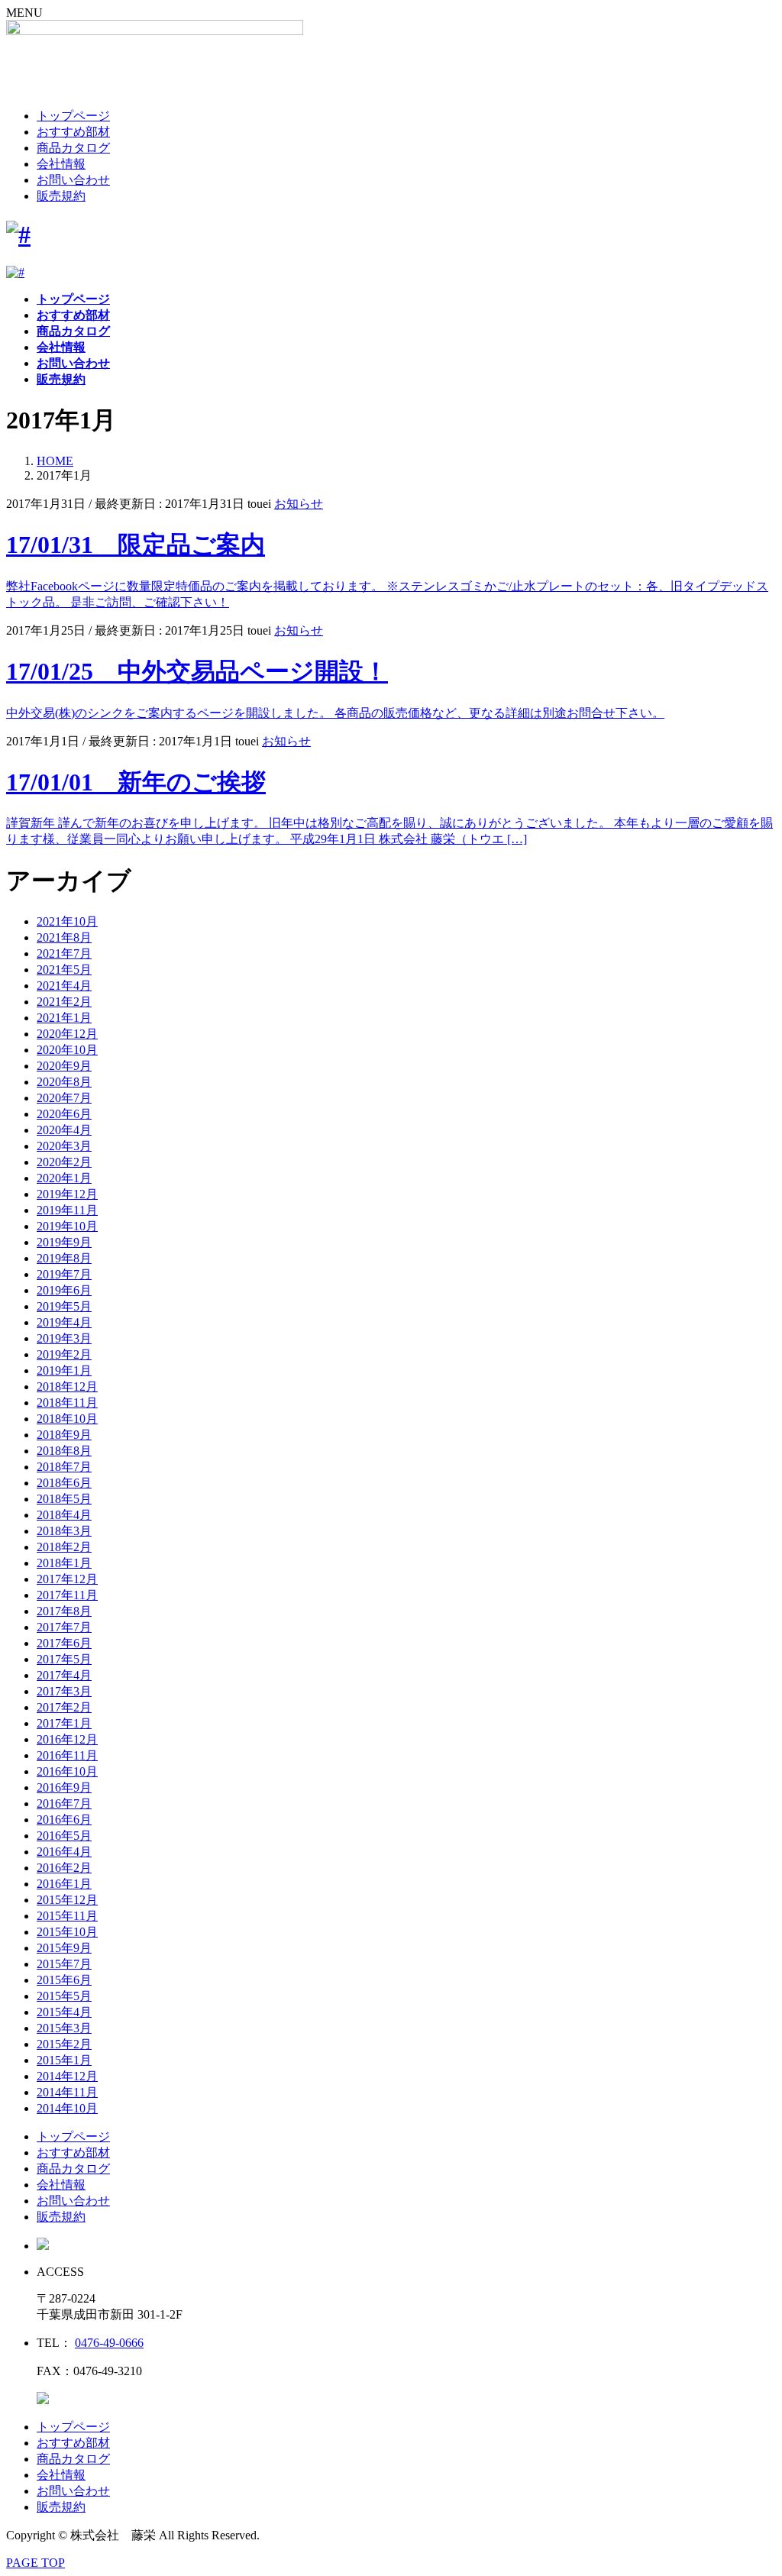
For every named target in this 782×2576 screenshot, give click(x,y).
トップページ (73, 116)
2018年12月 (67, 1387)
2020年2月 (64, 1162)
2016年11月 (67, 1755)
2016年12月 (67, 1739)
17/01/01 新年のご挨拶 (136, 782)
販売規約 (61, 196)
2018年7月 (64, 1467)
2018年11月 (67, 1403)
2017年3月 (64, 1691)
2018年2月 (64, 1547)
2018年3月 (64, 1531)
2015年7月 (64, 1964)
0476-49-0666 (109, 2343)
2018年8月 (64, 1451)
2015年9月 (64, 1948)
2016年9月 (64, 1787)
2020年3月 (64, 1146)
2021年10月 (67, 921)
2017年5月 (64, 1659)
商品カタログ (73, 148)
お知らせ (299, 504)
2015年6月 (64, 1980)
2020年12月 (67, 1034)
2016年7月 (64, 1804)
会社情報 (61, 164)
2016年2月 (64, 1868)
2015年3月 (64, 2028)
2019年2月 (64, 1354)
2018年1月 (64, 1563)
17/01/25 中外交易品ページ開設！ (197, 671)
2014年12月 (67, 2076)
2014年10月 (67, 2108)
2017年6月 (64, 1643)
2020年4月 (64, 1130)
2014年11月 (67, 2092)
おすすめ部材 (73, 132)
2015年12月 (67, 1900)
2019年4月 (64, 1322)
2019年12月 (67, 1194)
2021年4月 (64, 986)
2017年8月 (64, 1611)
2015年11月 (67, 1916)
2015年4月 (64, 2012)
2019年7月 (64, 1274)
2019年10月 (67, 1226)
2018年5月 (64, 1499)
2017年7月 (64, 1627)
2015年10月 (67, 1932)
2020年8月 (64, 1082)
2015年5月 (64, 1996)
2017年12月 (67, 1579)
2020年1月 (64, 1178)
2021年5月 (64, 970)
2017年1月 (64, 1723)
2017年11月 (67, 1595)
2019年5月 (64, 1306)
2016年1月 (64, 1884)
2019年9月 (64, 1242)
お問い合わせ (73, 180)
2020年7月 (64, 1098)
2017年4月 (64, 1675)
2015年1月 (64, 2060)
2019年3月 (64, 1338)
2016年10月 (67, 1771)
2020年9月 (64, 1066)
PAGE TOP (36, 2563)
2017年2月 (64, 1707)
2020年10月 (67, 1050)
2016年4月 (64, 1852)
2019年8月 (64, 1258)
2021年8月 (64, 937)
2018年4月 (64, 1515)
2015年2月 (64, 2044)
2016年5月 (64, 1836)
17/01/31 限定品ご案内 (136, 545)
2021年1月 (64, 1018)
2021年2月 (64, 1002)
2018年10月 (67, 1419)
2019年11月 (67, 1210)
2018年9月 (64, 1435)
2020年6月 (64, 1114)
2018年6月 (64, 1483)
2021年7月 (64, 953)
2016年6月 (64, 1820)
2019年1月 (64, 1370)
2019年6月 (64, 1290)
